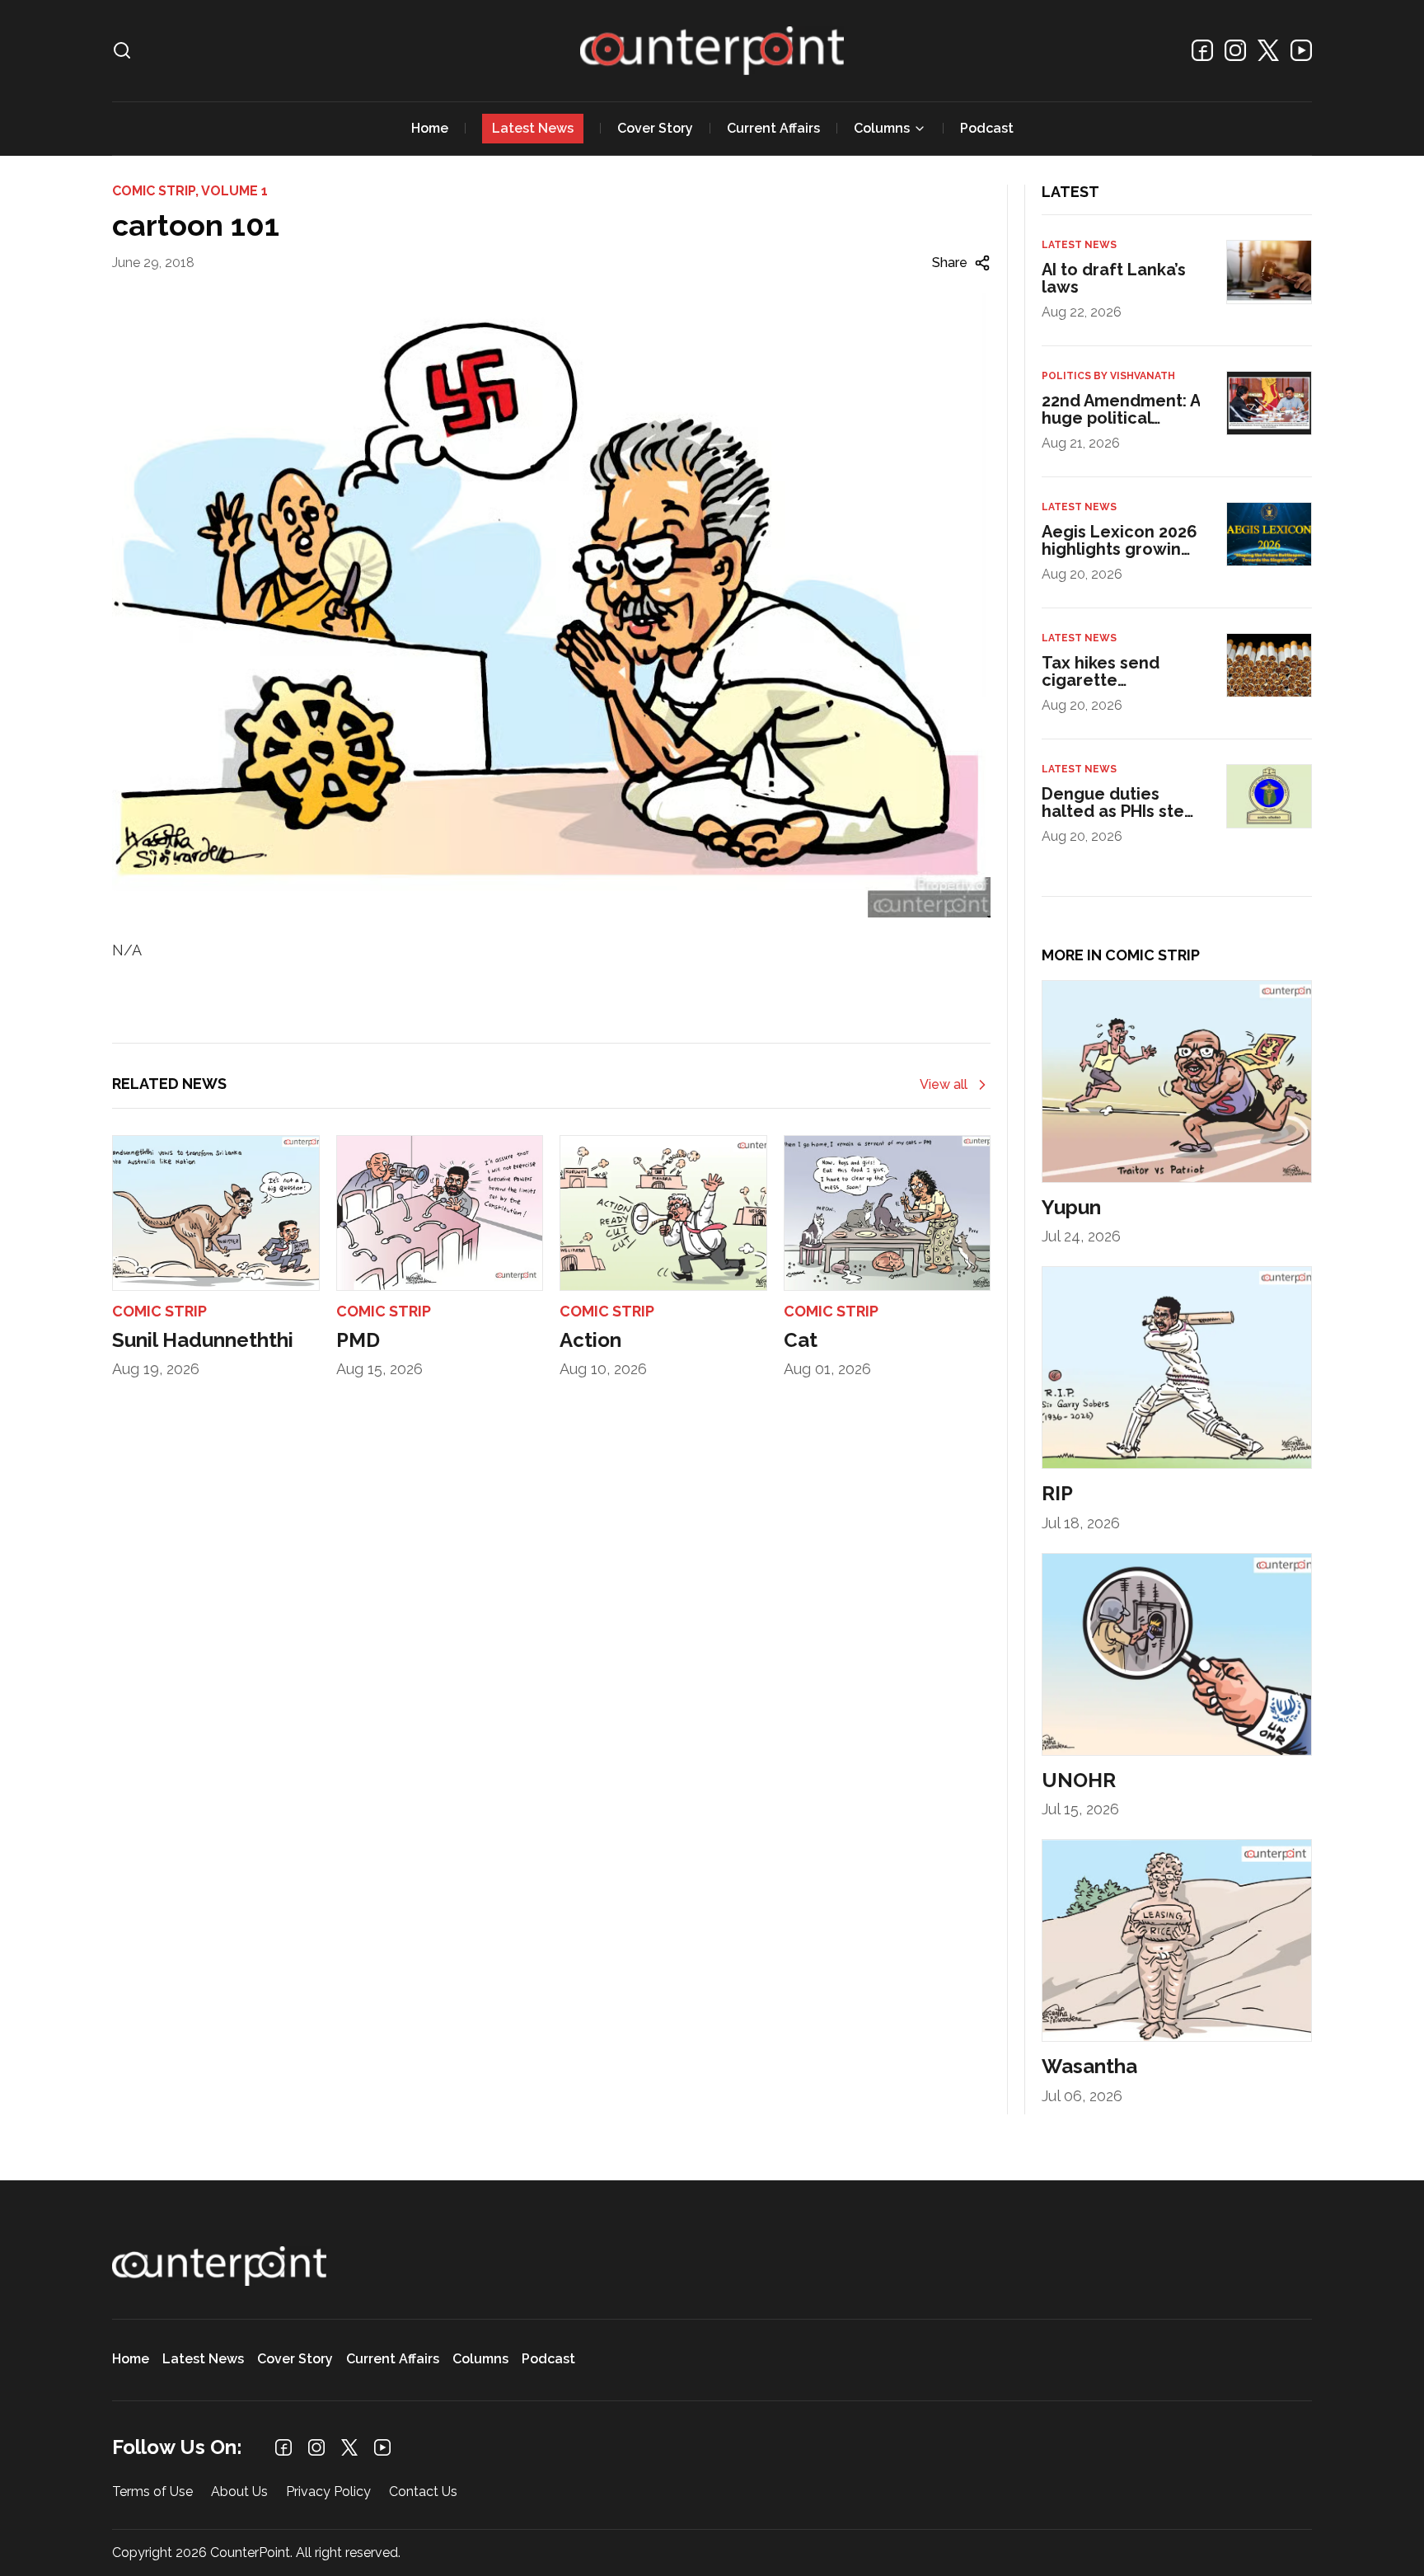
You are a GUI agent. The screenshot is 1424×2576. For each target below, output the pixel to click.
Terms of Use (152, 2492)
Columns (882, 128)
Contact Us (423, 2492)
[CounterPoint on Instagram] (1235, 50)
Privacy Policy (328, 2492)
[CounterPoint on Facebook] (1202, 50)
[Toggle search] (122, 50)
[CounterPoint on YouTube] (1301, 50)
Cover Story (655, 128)
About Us (239, 2492)
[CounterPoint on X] (1268, 50)
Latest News (533, 128)
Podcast (987, 128)
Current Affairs (773, 128)
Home (430, 128)
